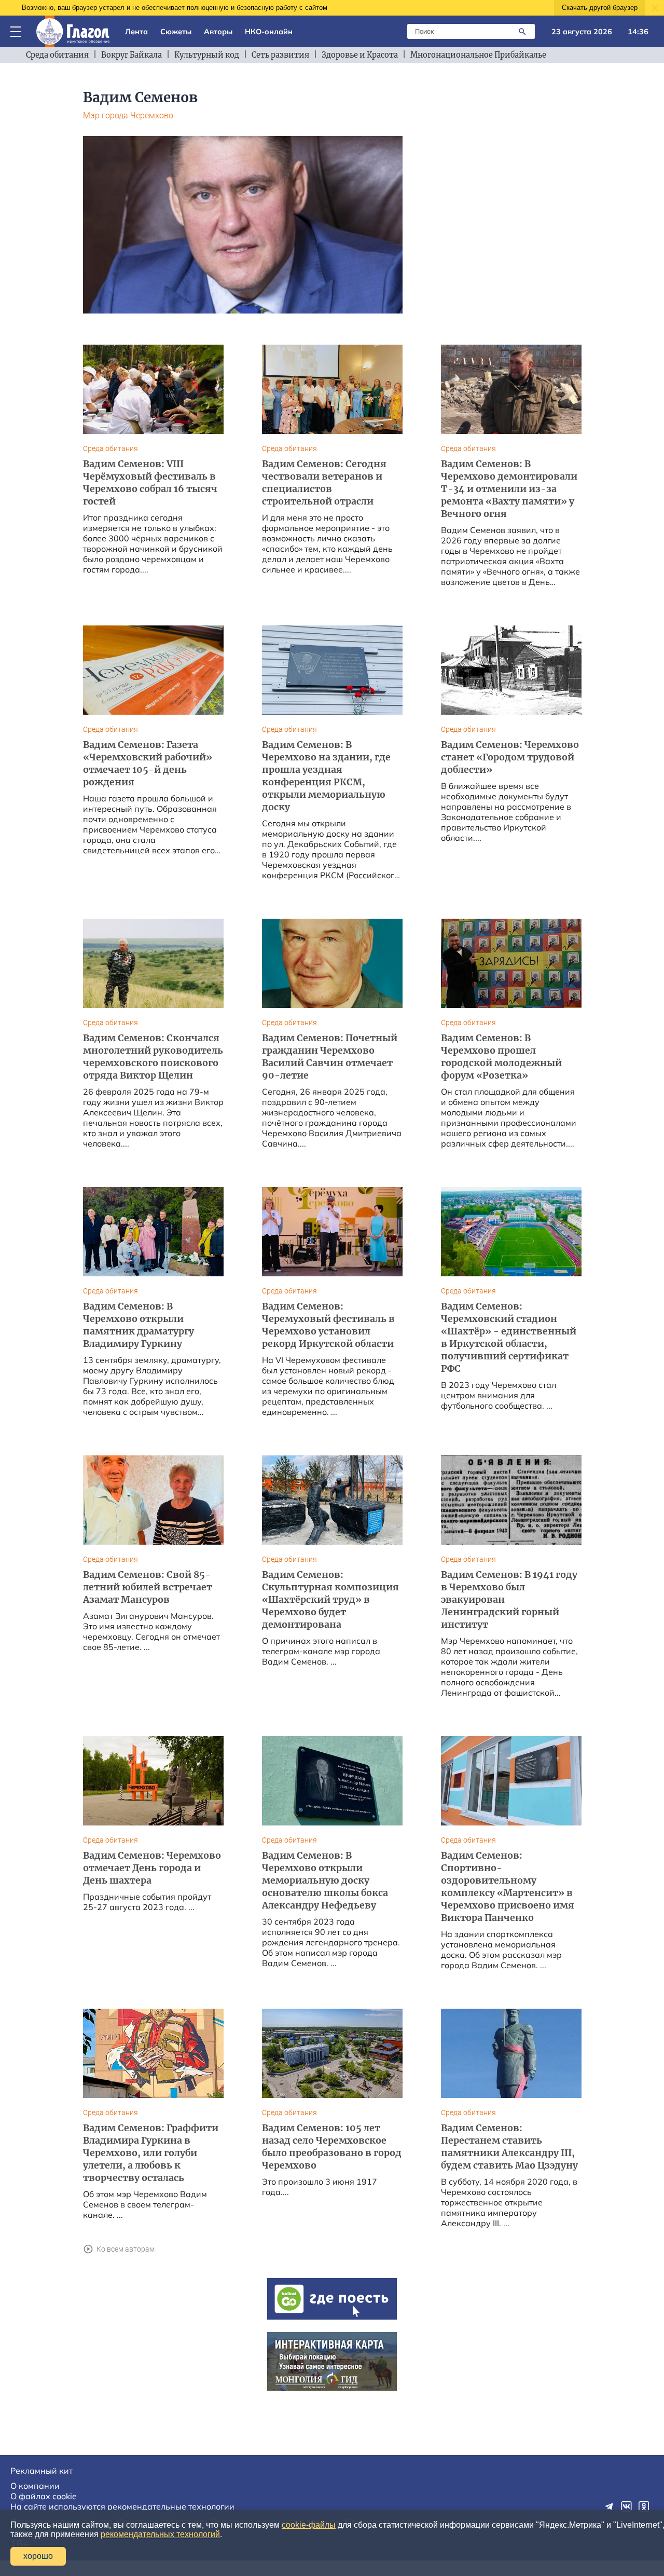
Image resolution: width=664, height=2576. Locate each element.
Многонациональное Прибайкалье (478, 55)
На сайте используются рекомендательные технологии (122, 2506)
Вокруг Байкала (132, 55)
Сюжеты (176, 32)
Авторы (218, 32)
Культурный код (207, 55)
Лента (136, 32)
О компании (35, 2486)
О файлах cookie (44, 2496)
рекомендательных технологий (160, 2534)
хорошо (38, 2556)
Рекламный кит (41, 2471)
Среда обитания (57, 55)
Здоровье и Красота (360, 55)
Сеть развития (280, 55)
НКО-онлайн (269, 32)
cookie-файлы (309, 2525)
